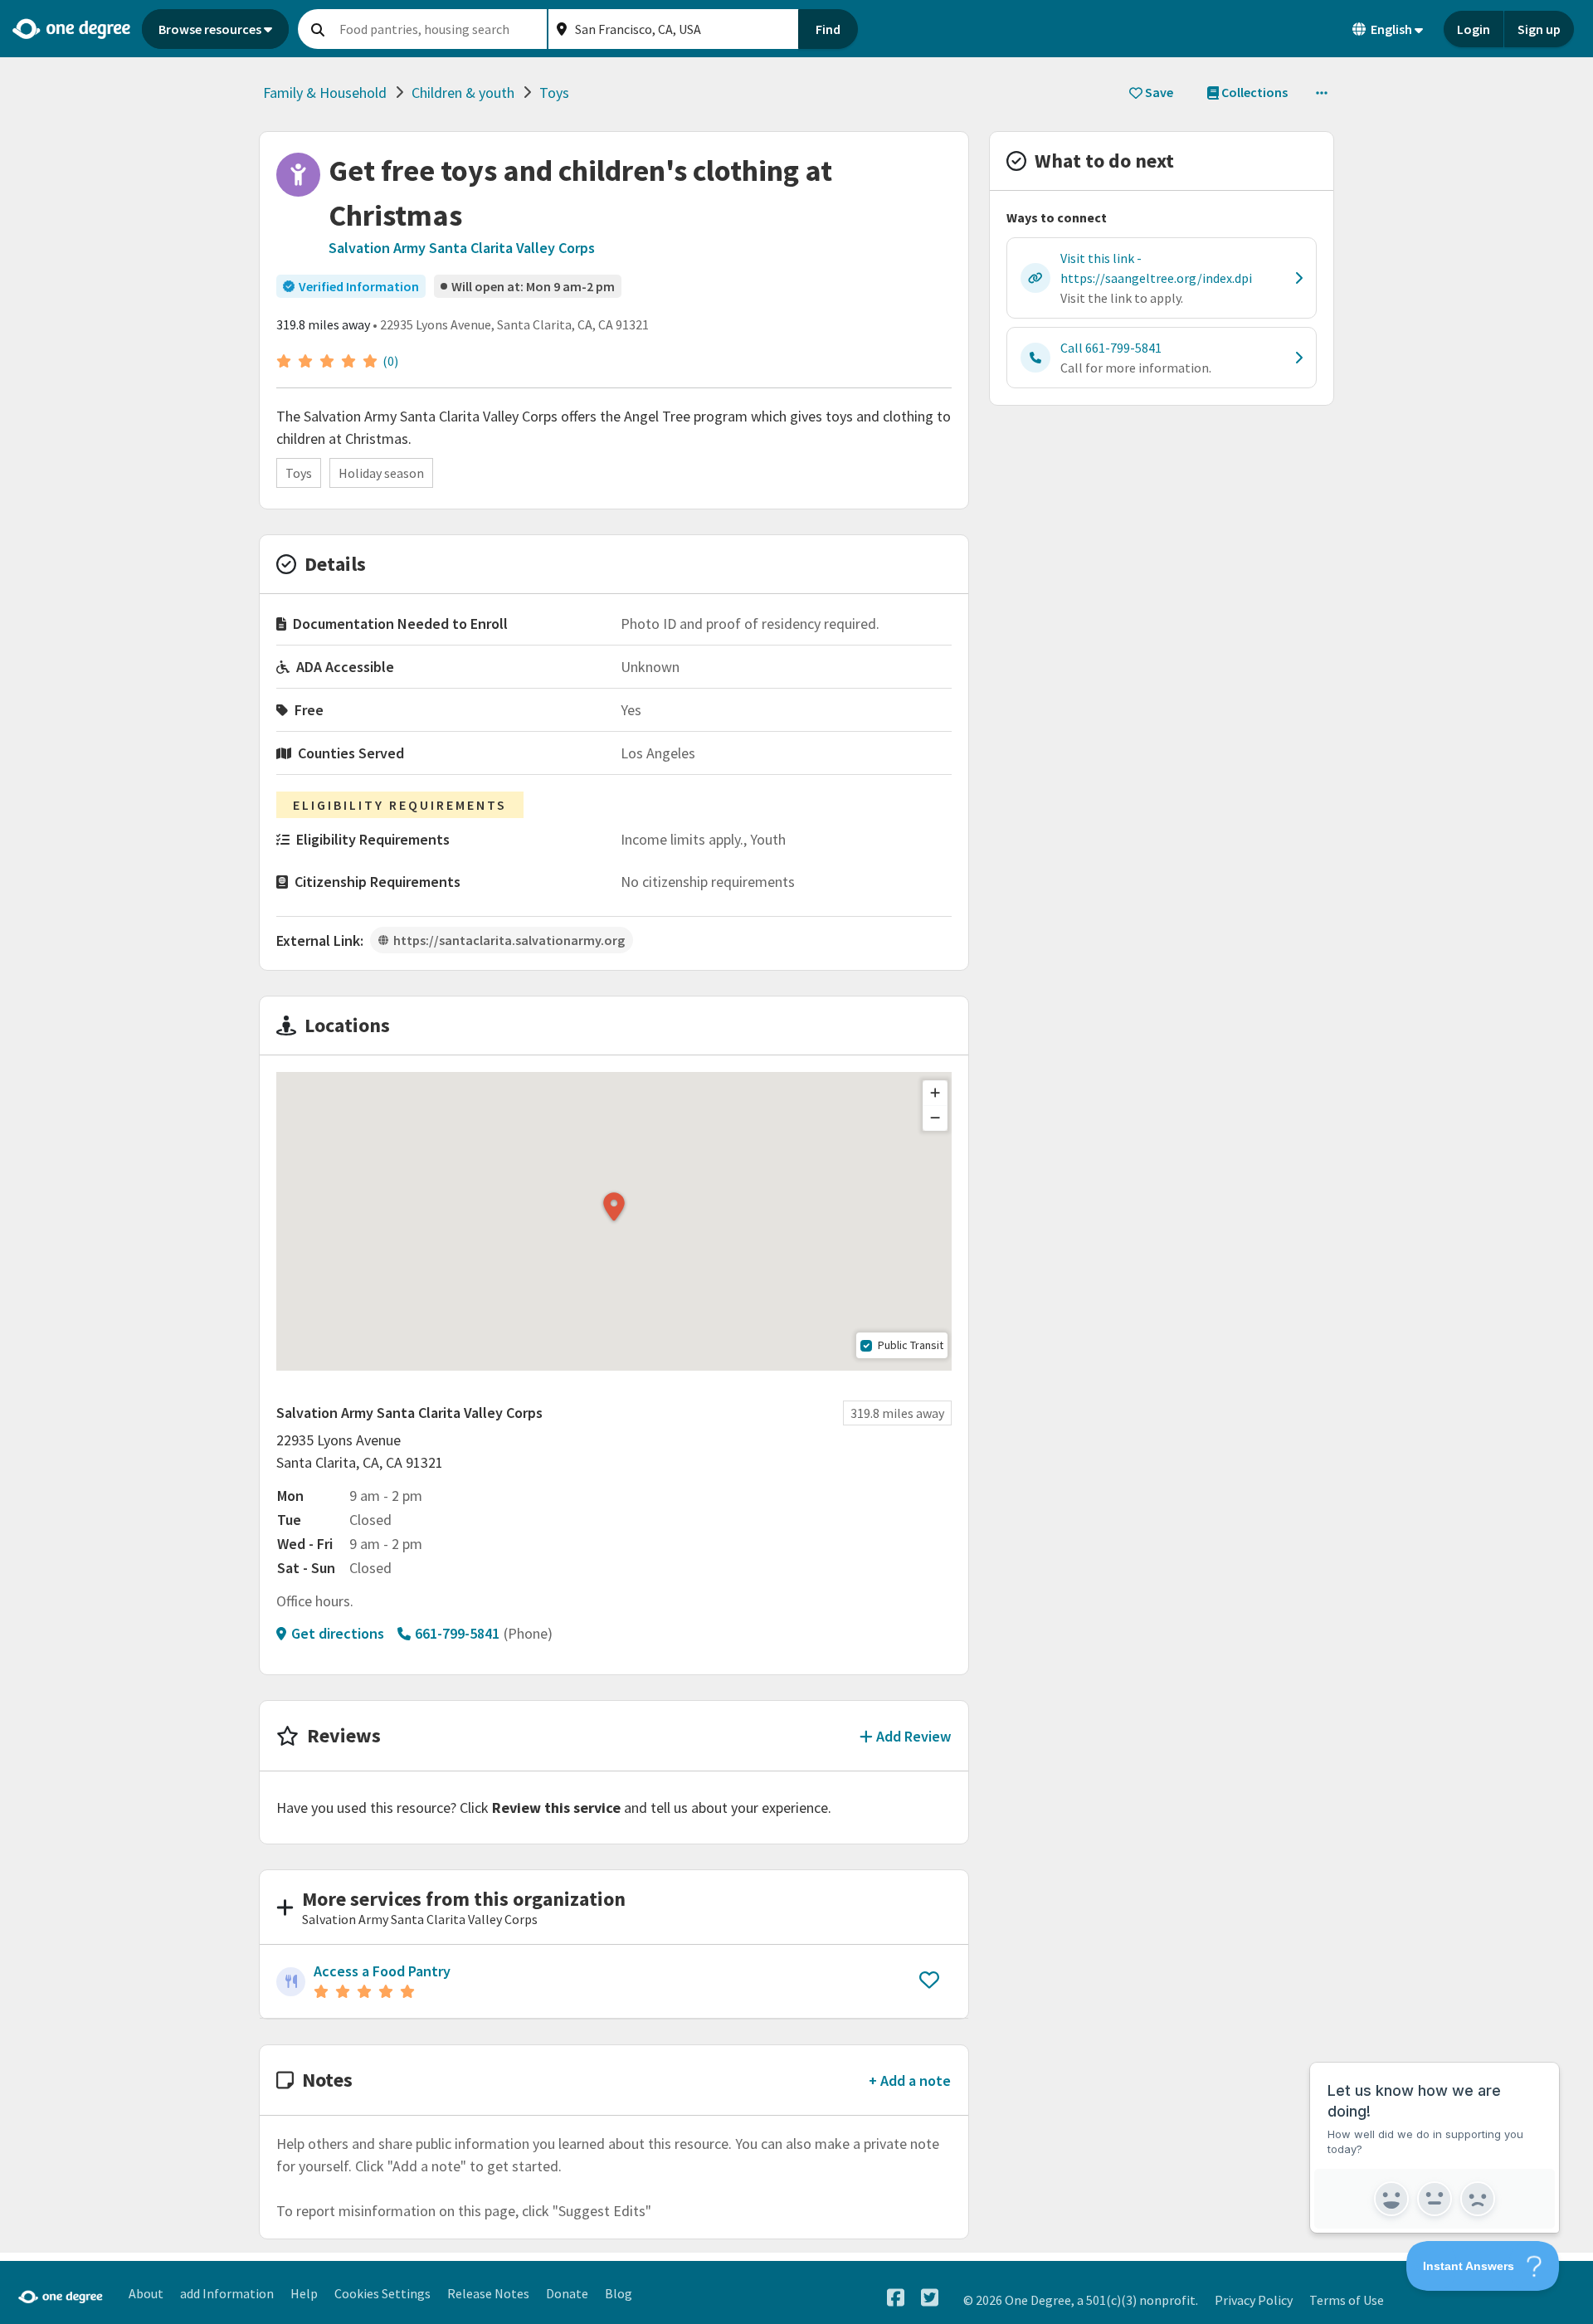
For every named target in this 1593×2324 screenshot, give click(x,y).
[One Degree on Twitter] (930, 2298)
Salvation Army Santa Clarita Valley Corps (462, 248)
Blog (619, 2293)
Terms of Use (1347, 2300)
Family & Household (325, 93)
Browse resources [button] (210, 29)
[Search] (318, 29)
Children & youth (463, 93)
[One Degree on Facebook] (896, 2298)
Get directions (338, 1633)
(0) (390, 361)
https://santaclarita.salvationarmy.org (509, 940)
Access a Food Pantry (382, 1971)
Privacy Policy (1254, 2300)
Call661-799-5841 (1111, 348)
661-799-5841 (457, 1633)
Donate (567, 2293)
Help (304, 2293)
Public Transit (911, 1345)
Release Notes (488, 2293)
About (146, 2293)
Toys (554, 93)
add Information (227, 2293)
